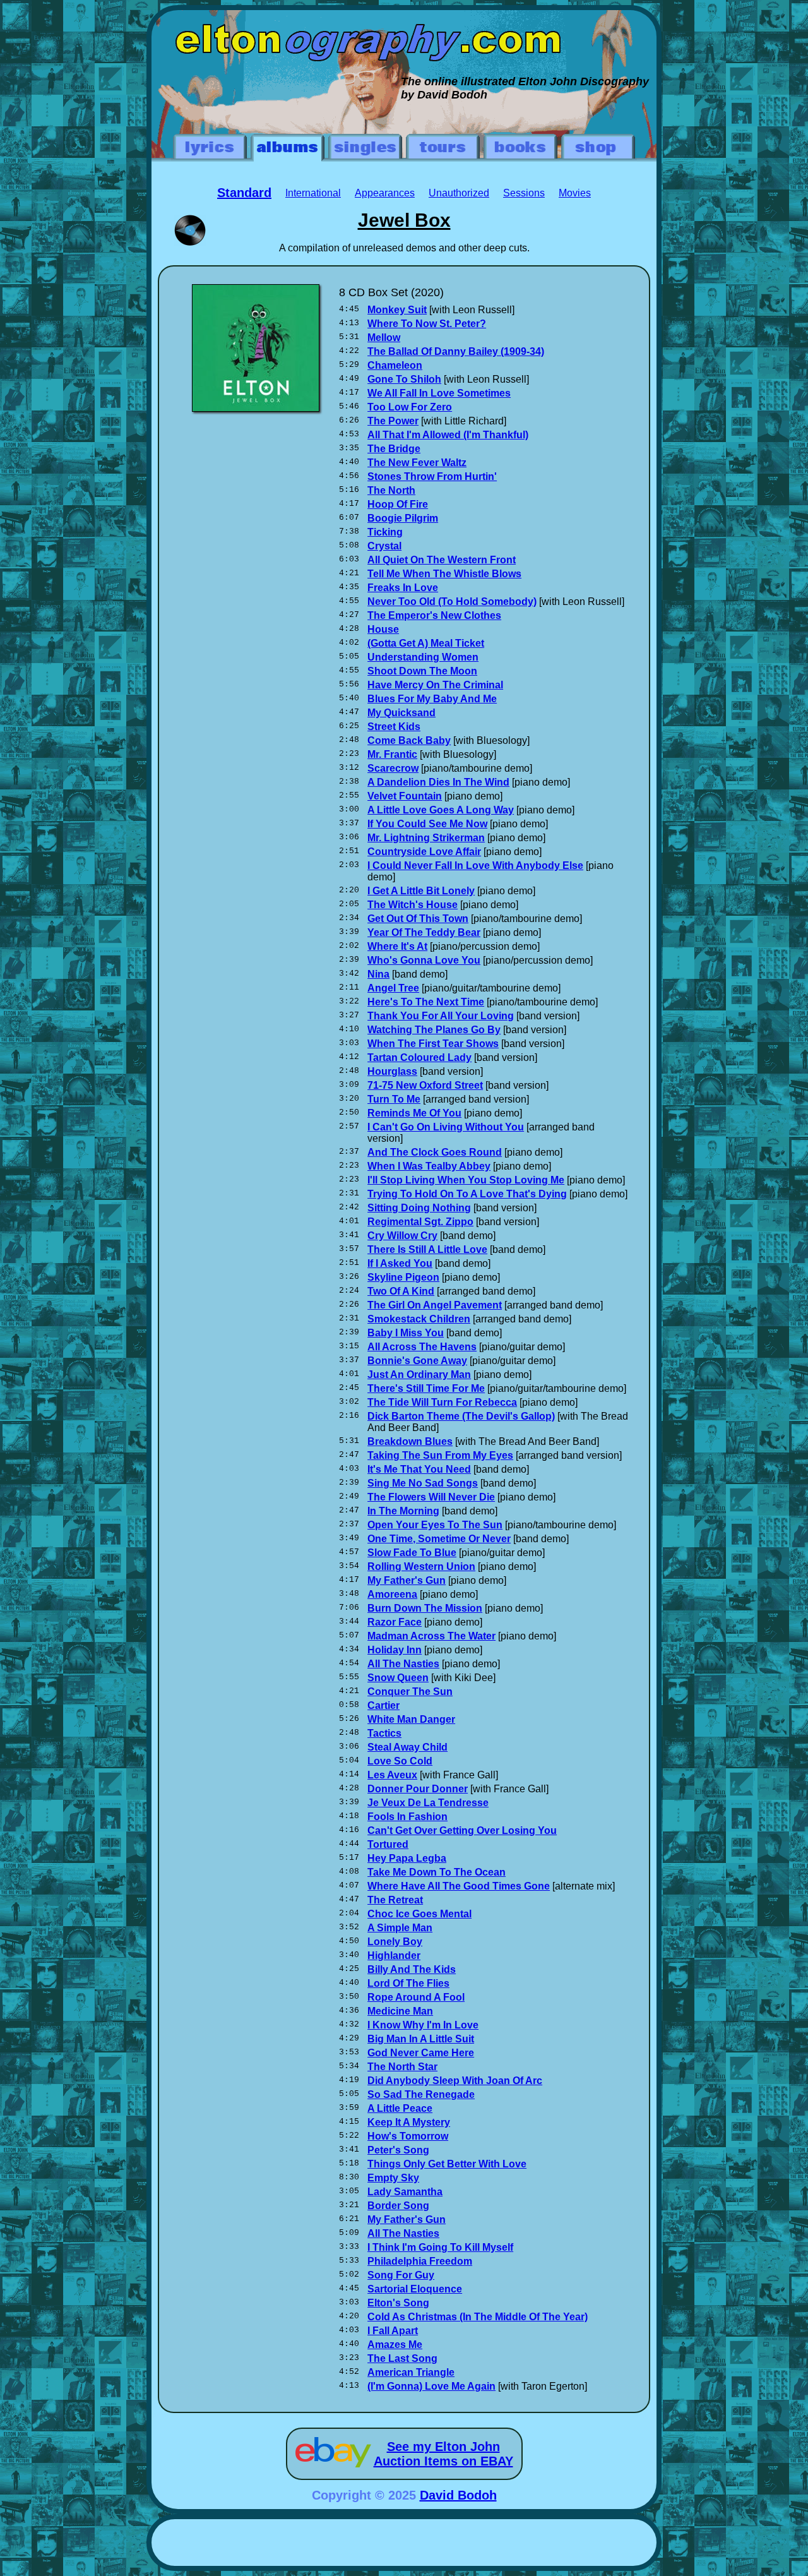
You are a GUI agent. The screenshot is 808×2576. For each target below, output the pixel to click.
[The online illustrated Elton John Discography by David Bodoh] (404, 16)
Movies (575, 193)
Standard (244, 193)
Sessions (524, 193)
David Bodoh (458, 2495)
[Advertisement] (404, 2544)
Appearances (385, 193)
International (313, 193)
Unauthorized (459, 193)
